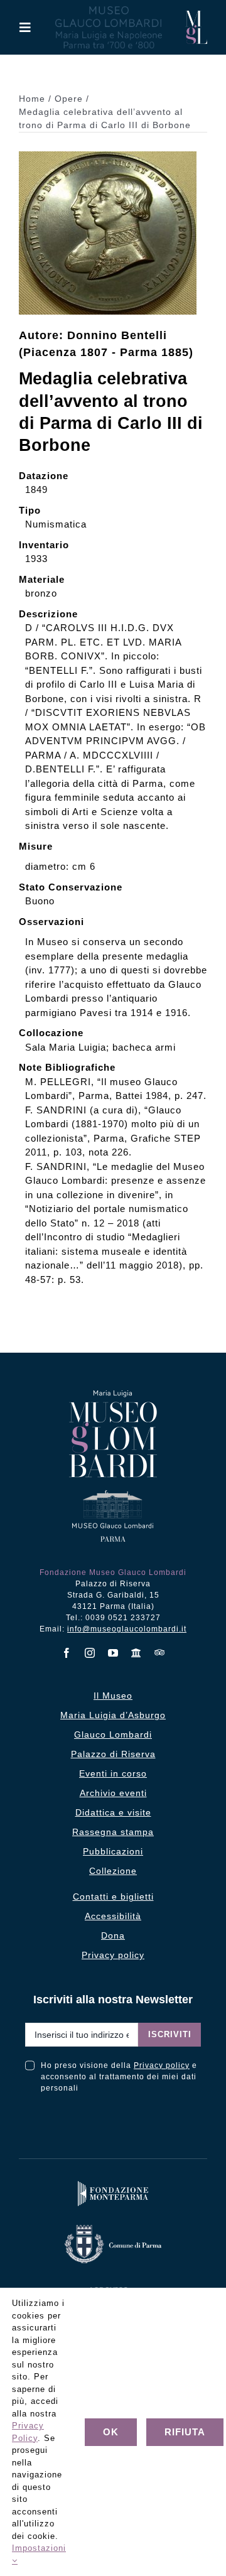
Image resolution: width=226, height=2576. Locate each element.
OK (111, 2432)
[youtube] (113, 1653)
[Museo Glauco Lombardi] (196, 15)
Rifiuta (185, 2432)
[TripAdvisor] (160, 1652)
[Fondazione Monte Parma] (113, 2184)
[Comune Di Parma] (113, 2228)
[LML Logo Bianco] (113, 2285)
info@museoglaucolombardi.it (127, 1629)
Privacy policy (162, 2065)
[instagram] (90, 1653)
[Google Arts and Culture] (137, 1653)
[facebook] (67, 1653)
